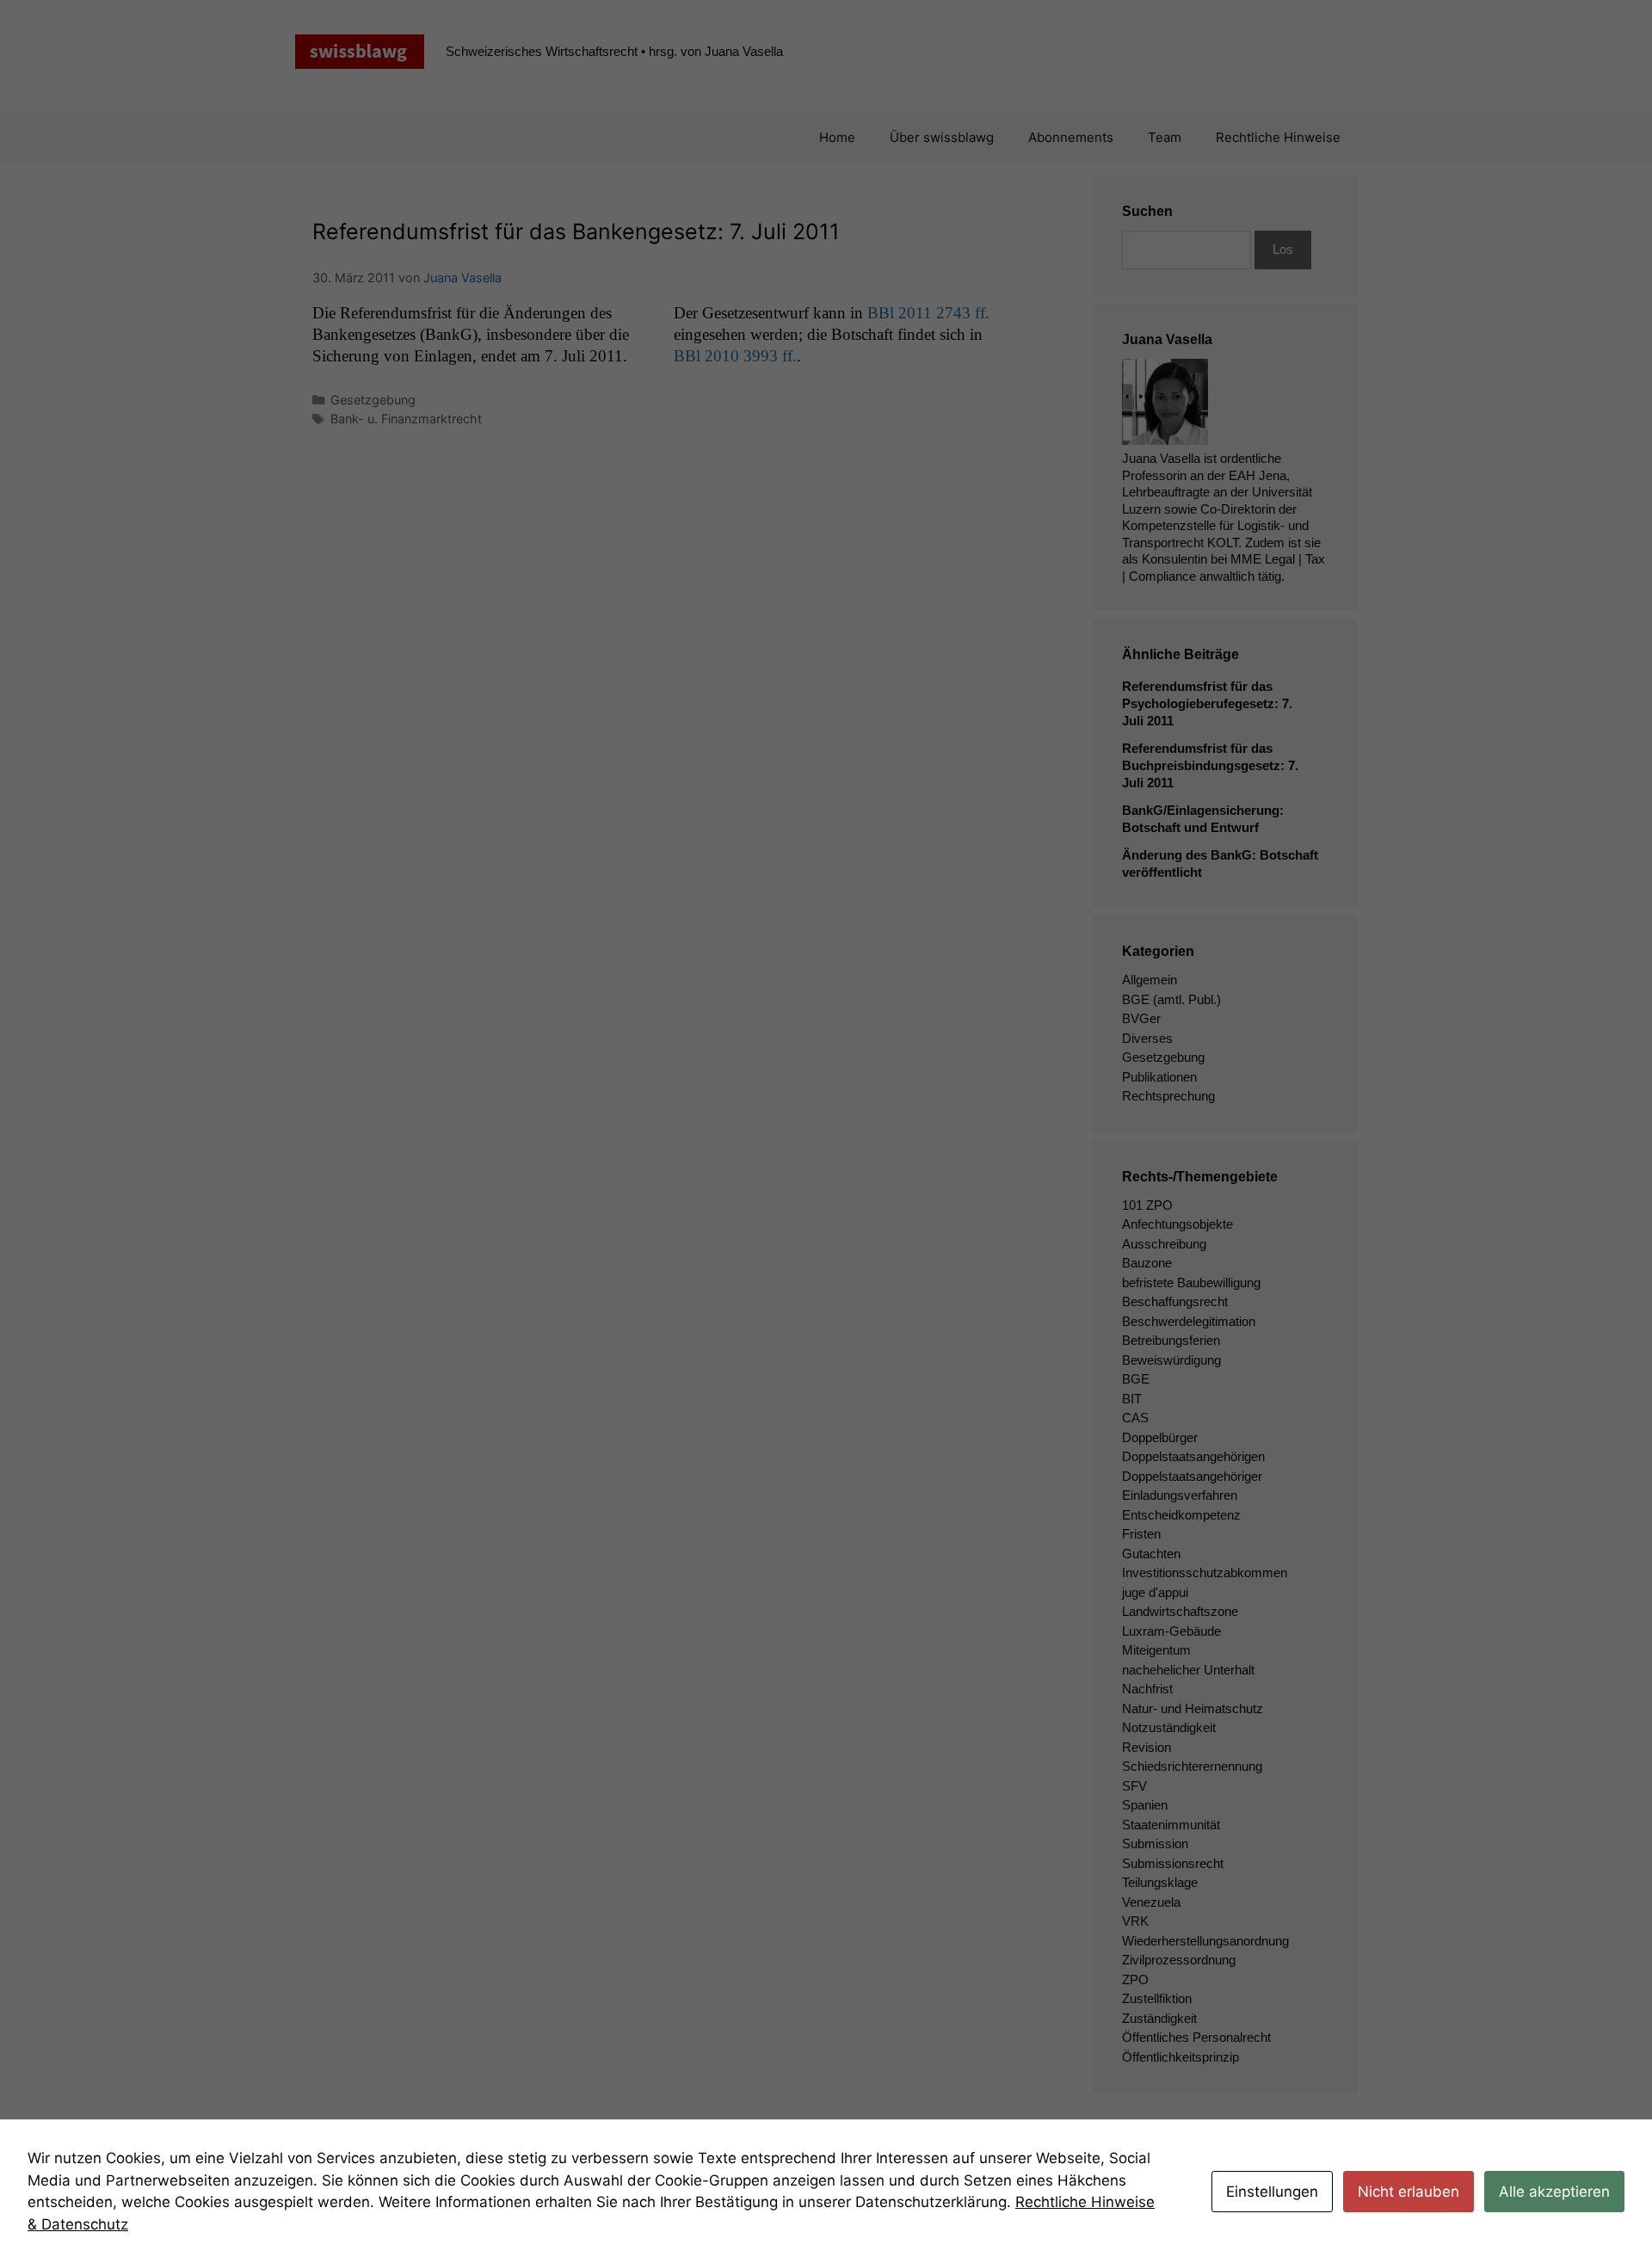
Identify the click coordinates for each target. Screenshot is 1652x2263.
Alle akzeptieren (1554, 2192)
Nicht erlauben (1409, 2192)
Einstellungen (1272, 2192)
